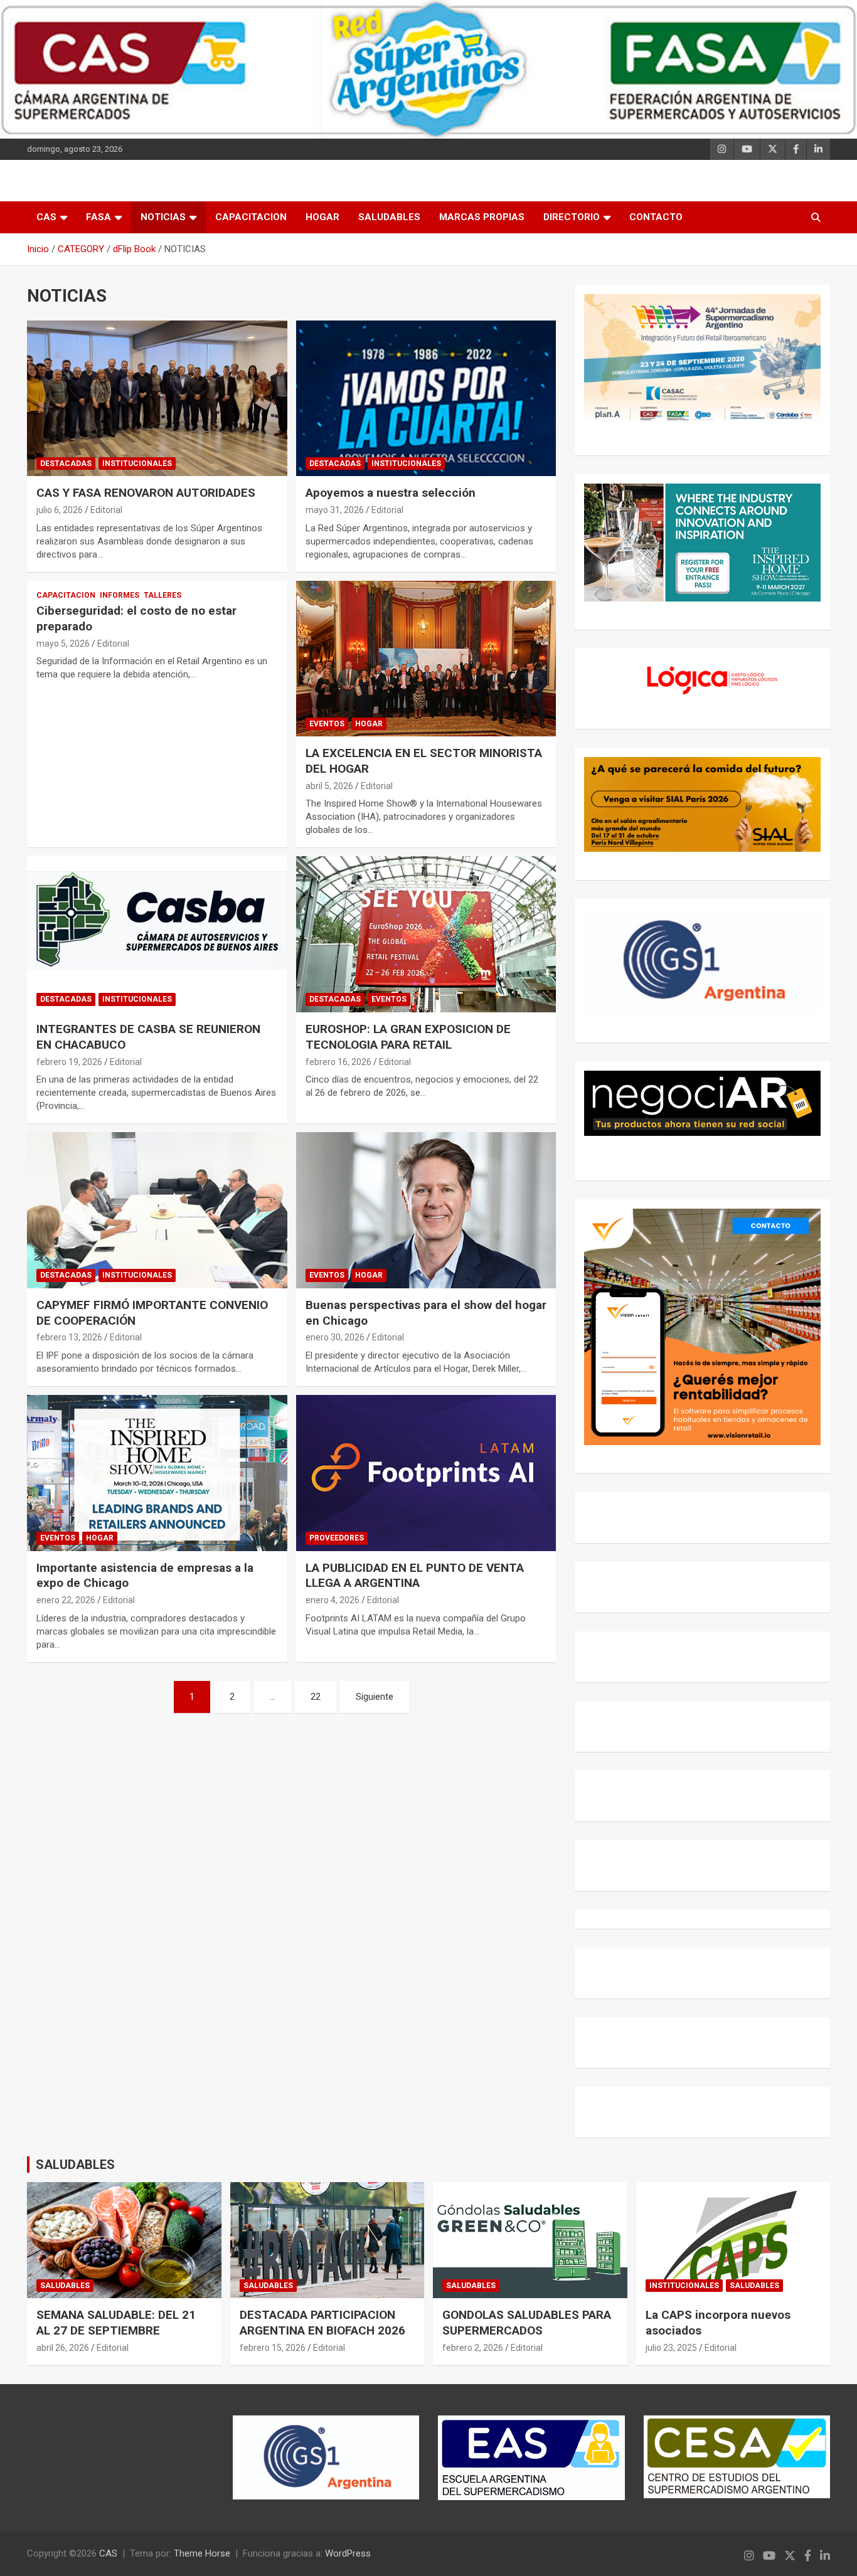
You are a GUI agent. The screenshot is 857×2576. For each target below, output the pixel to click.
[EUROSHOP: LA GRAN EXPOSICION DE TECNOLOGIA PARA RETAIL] (426, 935)
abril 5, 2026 (329, 786)
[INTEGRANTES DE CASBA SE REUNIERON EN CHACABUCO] (157, 935)
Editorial (106, 510)
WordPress (348, 2553)
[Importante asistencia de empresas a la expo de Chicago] (157, 1473)
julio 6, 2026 (60, 510)
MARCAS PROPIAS (482, 217)
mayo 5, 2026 (63, 644)
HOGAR (322, 217)
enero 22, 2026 (66, 1600)
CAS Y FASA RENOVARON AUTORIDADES (146, 493)
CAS (46, 217)
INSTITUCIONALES (137, 464)
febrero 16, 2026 (338, 1062)
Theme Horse (202, 2553)
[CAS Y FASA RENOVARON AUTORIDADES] (157, 398)
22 (316, 1697)
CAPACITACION (251, 217)
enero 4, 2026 (333, 1600)
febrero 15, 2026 (273, 2348)
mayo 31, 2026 (335, 510)
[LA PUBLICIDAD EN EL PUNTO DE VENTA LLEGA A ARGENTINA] (426, 1473)
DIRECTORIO (572, 217)
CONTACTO (656, 217)
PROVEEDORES (337, 1538)
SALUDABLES (389, 217)
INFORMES (120, 595)
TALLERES (162, 595)
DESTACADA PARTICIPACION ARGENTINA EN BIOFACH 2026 (322, 2323)
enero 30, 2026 (335, 1337)
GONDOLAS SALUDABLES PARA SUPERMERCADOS (527, 2323)
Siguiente (375, 1697)
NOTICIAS (163, 217)
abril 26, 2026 (63, 2348)
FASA (98, 217)
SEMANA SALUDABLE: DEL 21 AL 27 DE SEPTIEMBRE (116, 2323)
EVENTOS (327, 724)
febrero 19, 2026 (69, 1062)
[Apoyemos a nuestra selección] (426, 398)
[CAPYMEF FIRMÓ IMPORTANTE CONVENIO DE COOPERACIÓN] (157, 1210)
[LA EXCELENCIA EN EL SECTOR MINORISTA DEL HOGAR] (426, 659)
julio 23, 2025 (671, 2348)
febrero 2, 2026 (473, 2348)
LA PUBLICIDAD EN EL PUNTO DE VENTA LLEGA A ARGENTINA (415, 1576)
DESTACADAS (66, 464)
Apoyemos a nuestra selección (391, 493)
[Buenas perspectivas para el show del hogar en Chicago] (426, 1210)
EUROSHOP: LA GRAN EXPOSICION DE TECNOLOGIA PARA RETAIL (408, 1037)
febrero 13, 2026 (69, 1337)
